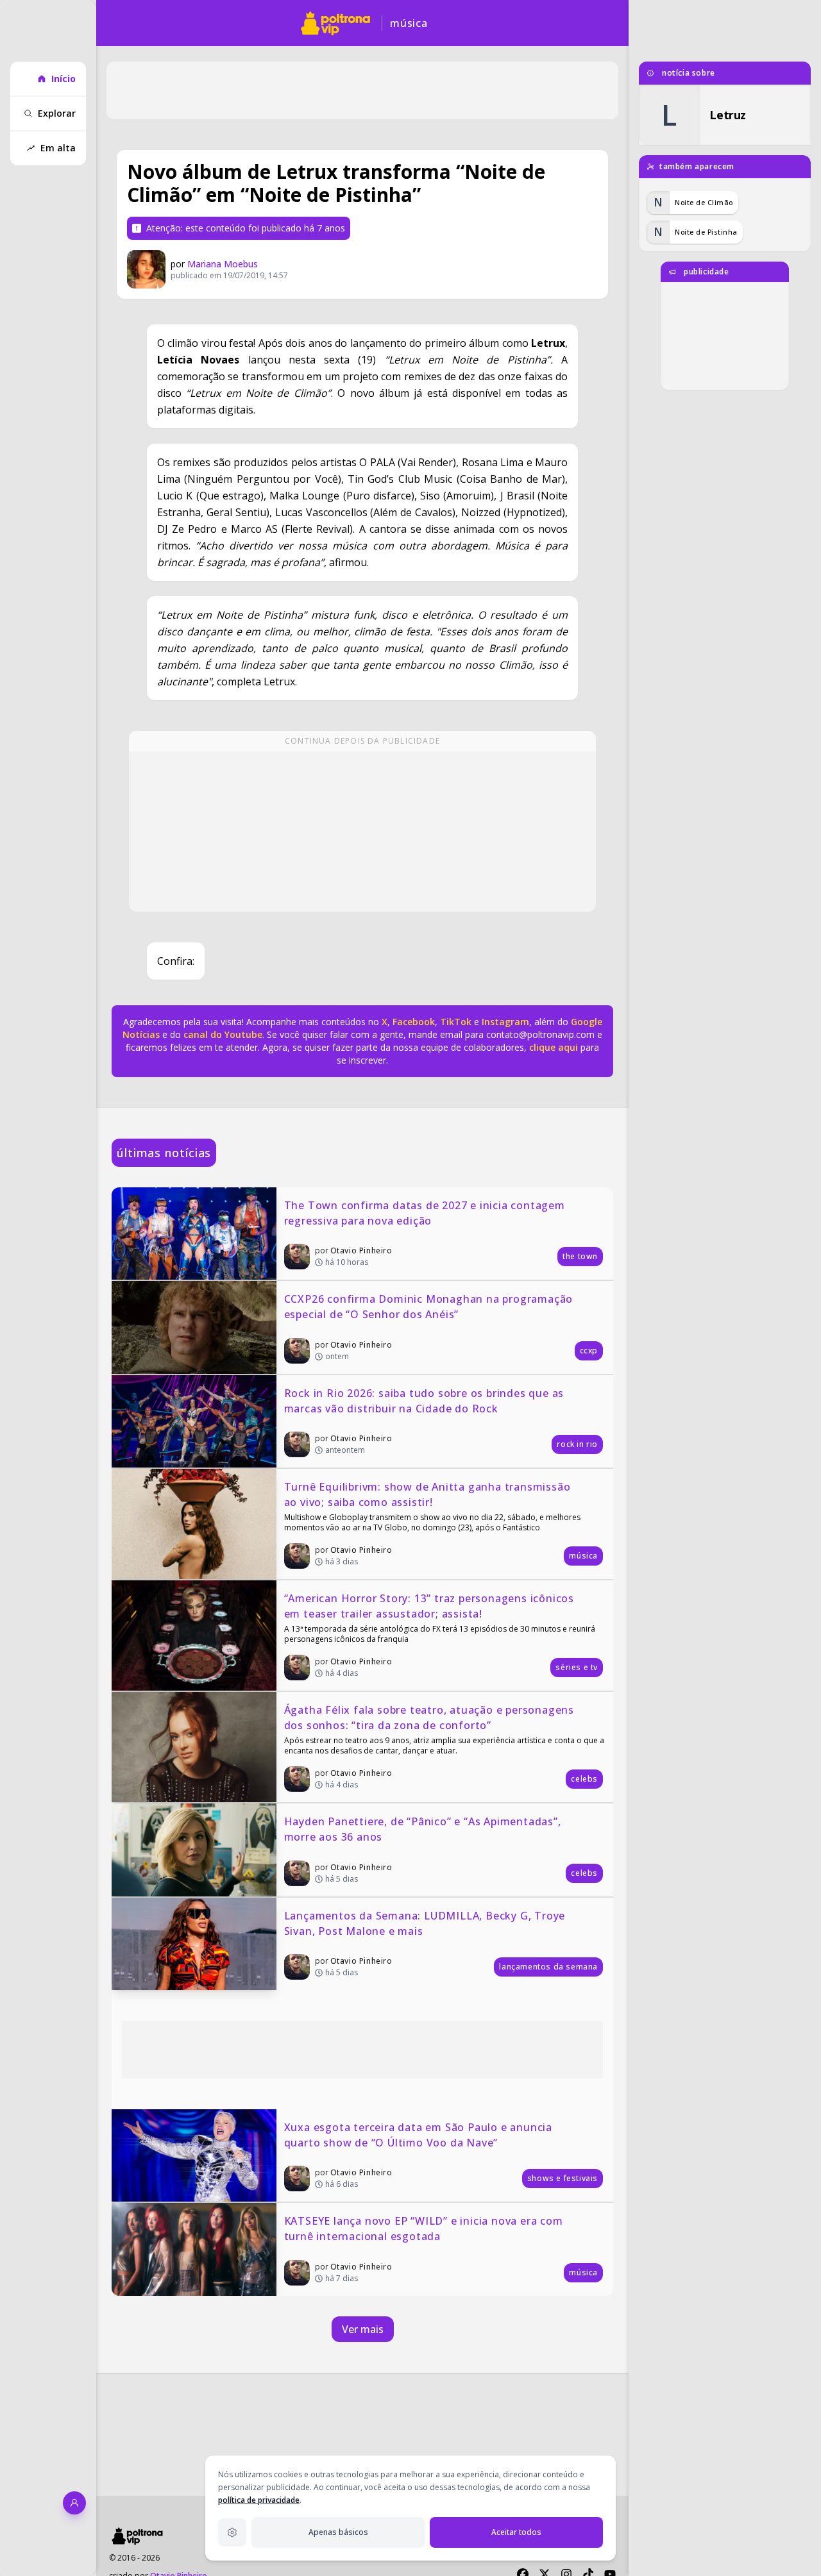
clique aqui (554, 1047)
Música (409, 23)
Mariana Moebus (223, 264)
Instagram (505, 1022)
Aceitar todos (516, 2532)
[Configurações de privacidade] (232, 2532)
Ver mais (363, 2329)
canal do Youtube (222, 1034)
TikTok (454, 1022)
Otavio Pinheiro (361, 1250)
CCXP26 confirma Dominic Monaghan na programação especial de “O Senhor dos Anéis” (430, 1307)
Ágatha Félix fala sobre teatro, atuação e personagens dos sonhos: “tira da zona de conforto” (431, 1718)
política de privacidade (259, 2500)
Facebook (414, 1022)
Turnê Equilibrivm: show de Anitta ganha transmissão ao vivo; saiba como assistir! (429, 1494)
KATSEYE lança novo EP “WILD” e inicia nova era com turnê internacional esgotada (425, 2229)
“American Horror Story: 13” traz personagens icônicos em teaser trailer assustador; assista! (431, 1606)
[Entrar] (74, 2503)
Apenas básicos (338, 2532)
